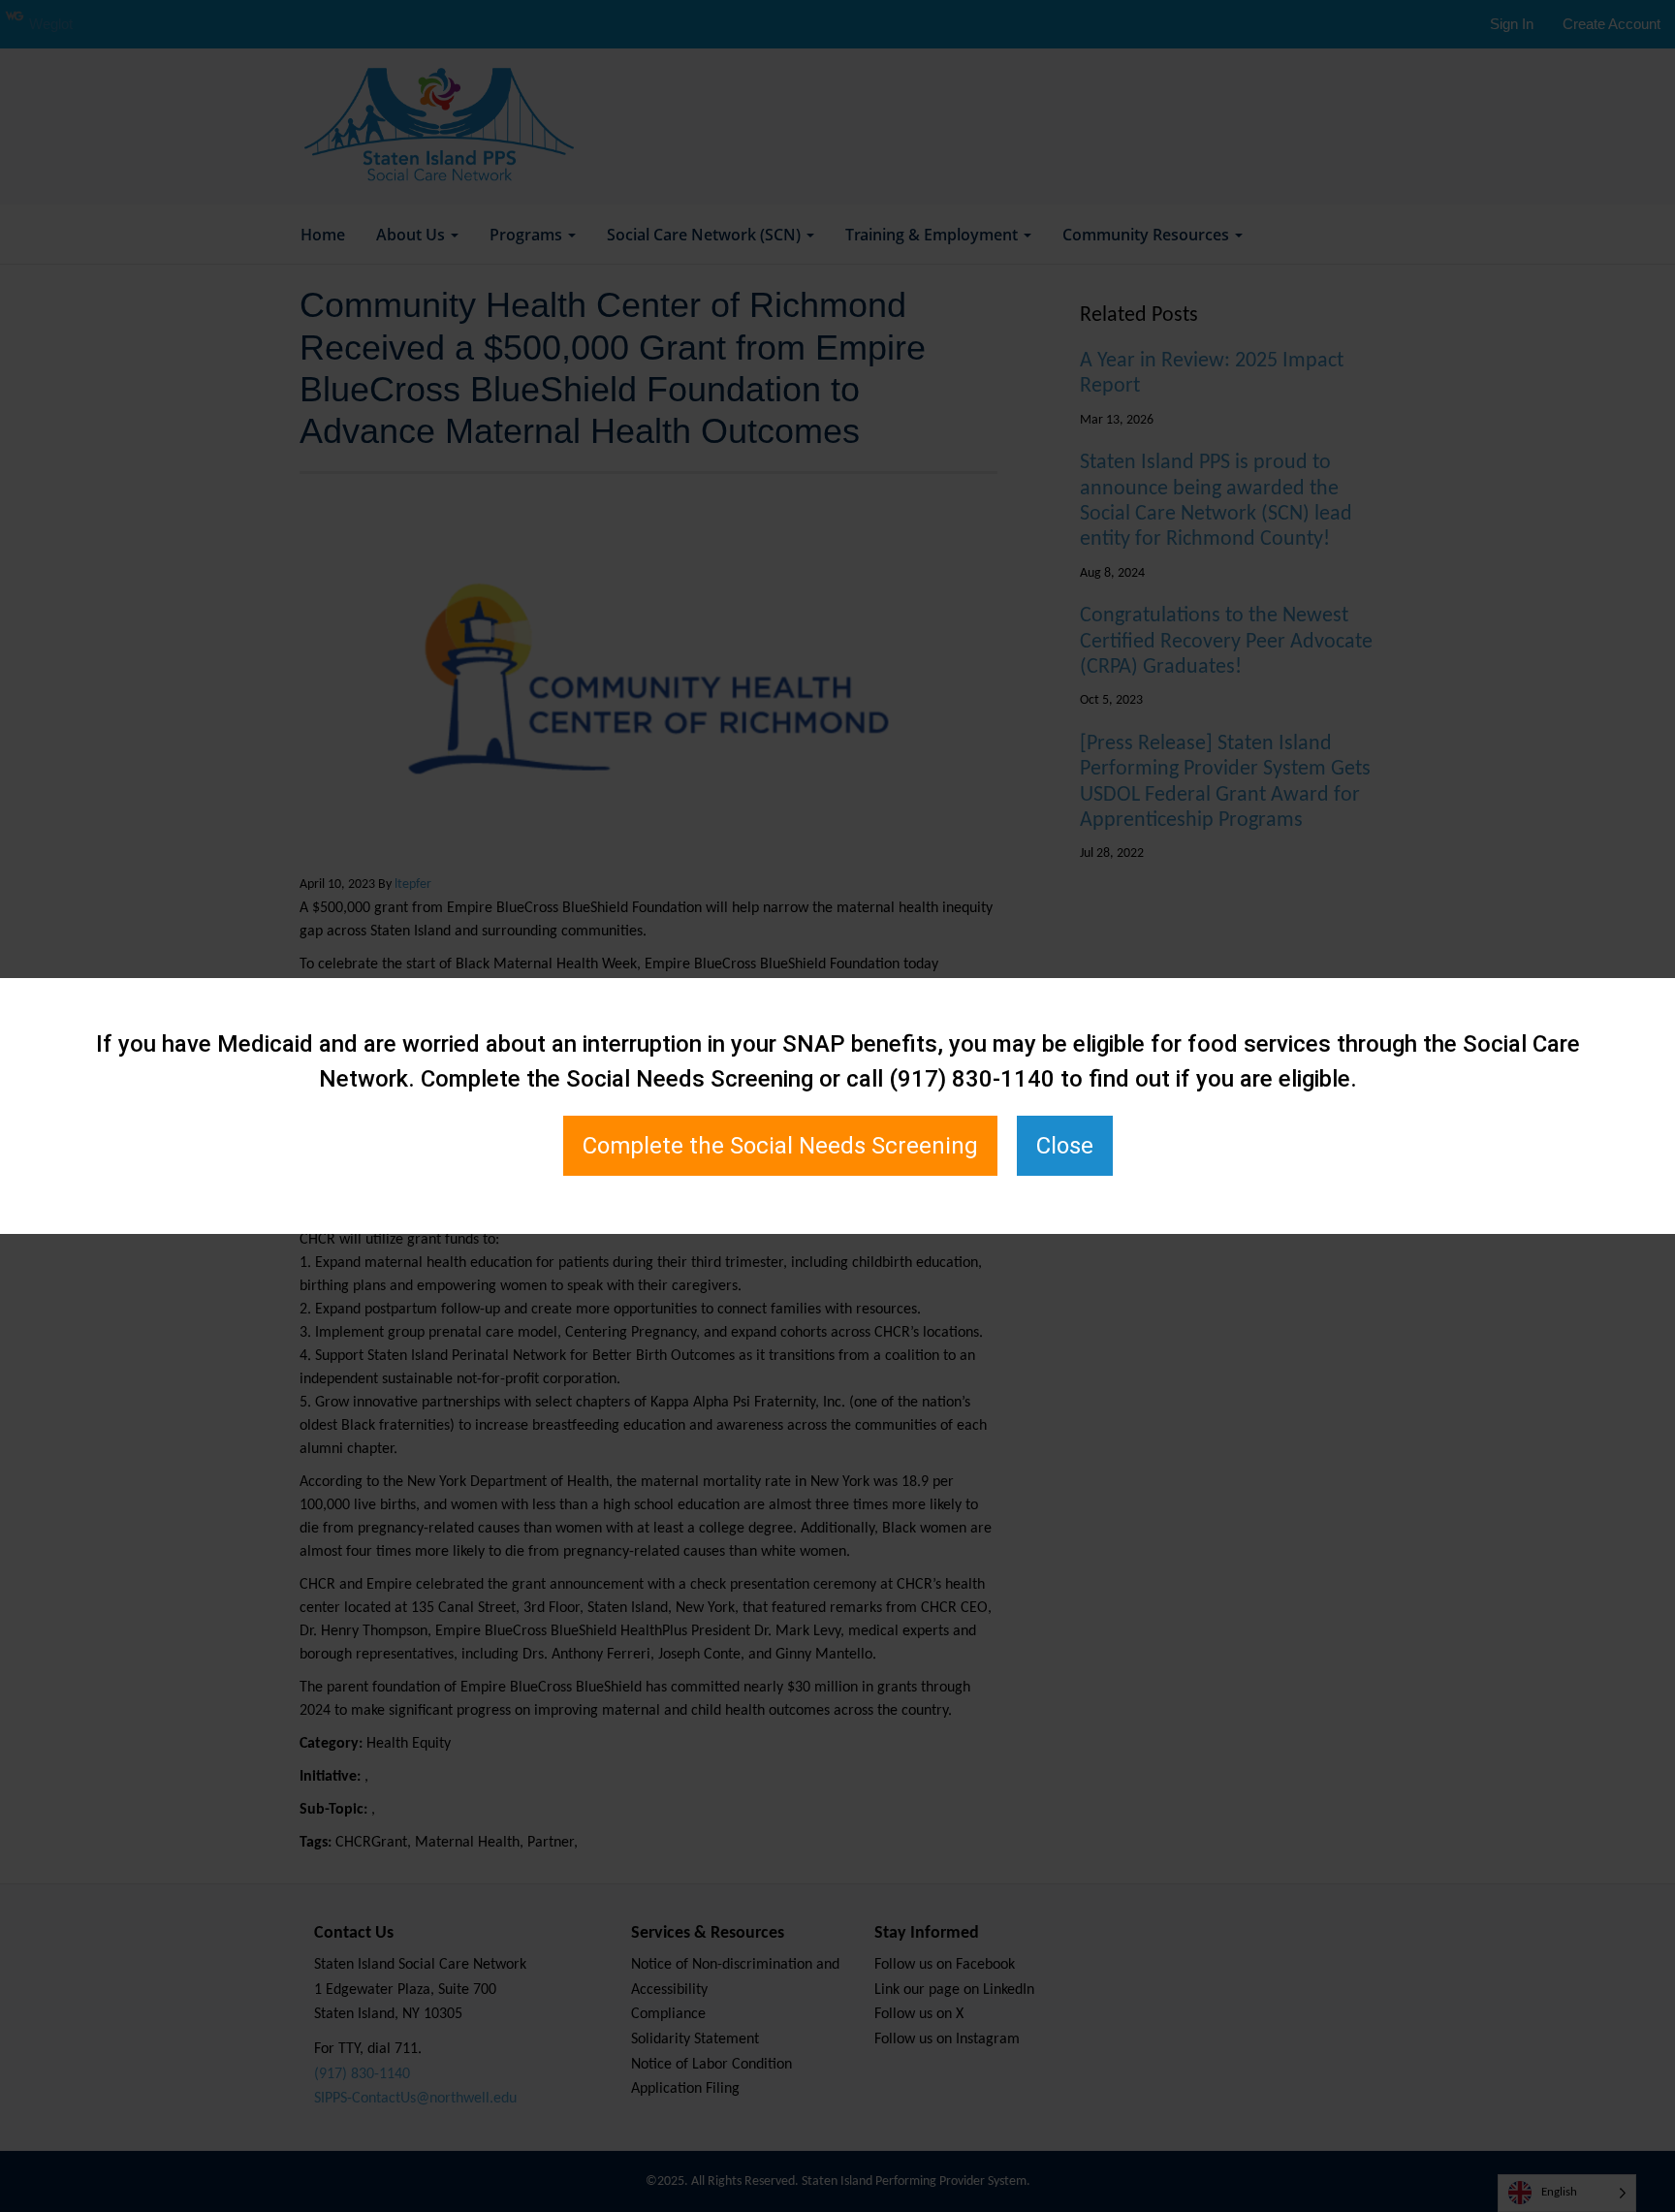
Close (1065, 1146)
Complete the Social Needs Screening (780, 1146)
